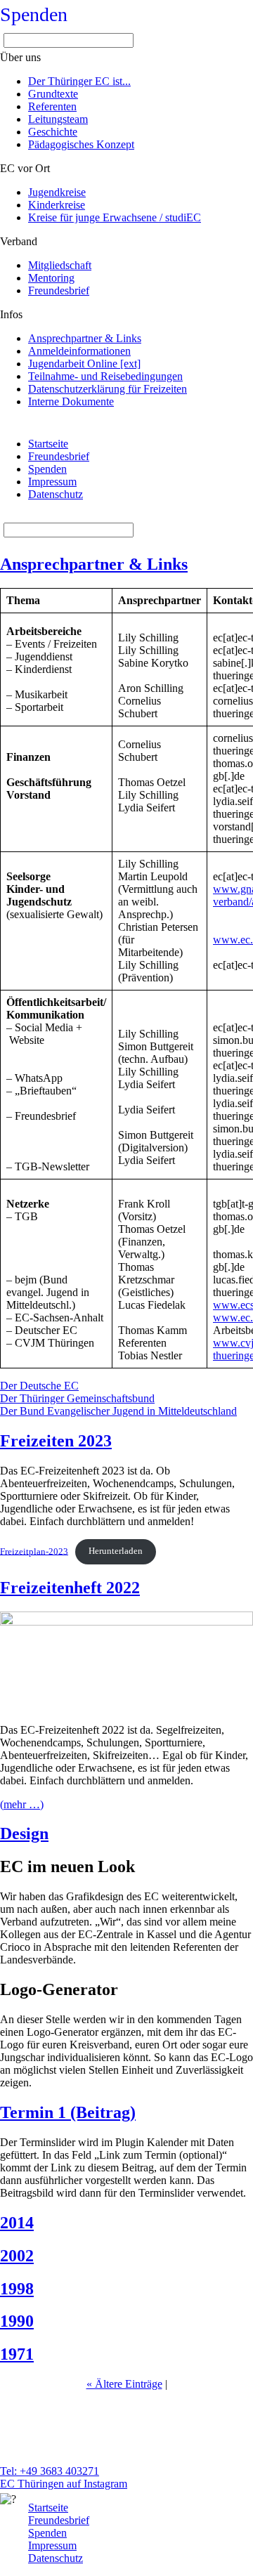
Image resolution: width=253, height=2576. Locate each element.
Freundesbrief (59, 456)
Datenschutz (56, 494)
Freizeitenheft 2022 (70, 1588)
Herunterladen (116, 1551)
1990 (17, 2321)
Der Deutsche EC (39, 1386)
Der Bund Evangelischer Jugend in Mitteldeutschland (118, 1411)
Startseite (48, 444)
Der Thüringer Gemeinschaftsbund (77, 1398)
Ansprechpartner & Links (94, 564)
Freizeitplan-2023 (34, 1551)
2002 (17, 2256)
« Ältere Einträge (124, 2384)
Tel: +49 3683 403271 (50, 2471)
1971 (17, 2354)
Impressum (52, 482)
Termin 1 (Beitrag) (68, 2112)
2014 (17, 2223)
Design (24, 1833)
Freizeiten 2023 (56, 1441)
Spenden (34, 14)
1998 (17, 2289)
